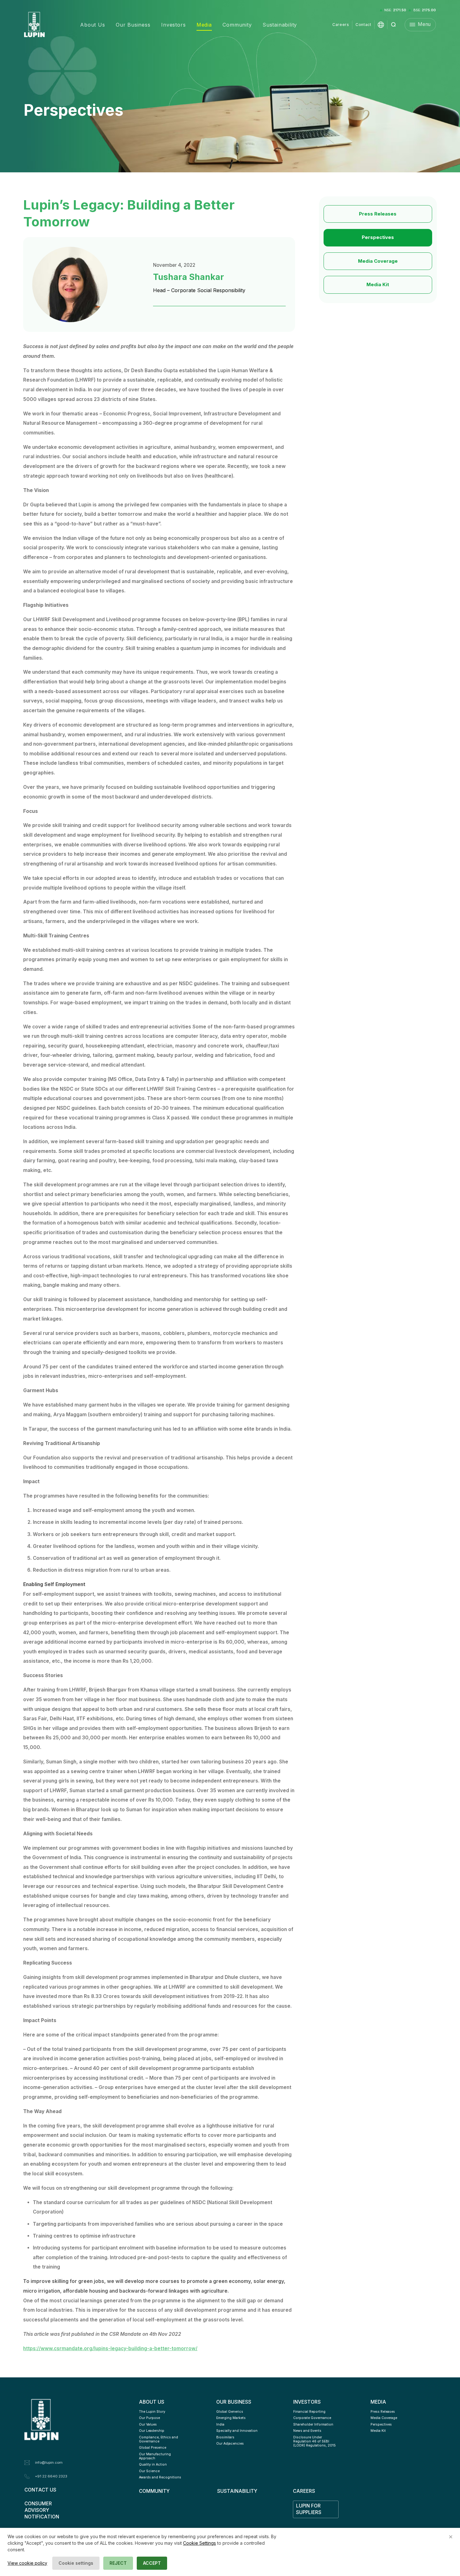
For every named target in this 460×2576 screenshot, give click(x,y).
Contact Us (40, 2490)
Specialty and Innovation (237, 2431)
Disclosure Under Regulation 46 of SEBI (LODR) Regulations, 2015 (314, 2441)
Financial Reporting (309, 2412)
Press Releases (378, 214)
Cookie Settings (199, 2543)
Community (237, 25)
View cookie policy (27, 2563)
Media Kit (378, 284)
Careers (341, 25)
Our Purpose (149, 2418)
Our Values (148, 2424)
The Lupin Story (152, 2412)
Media (204, 25)
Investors (173, 25)
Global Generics (230, 2412)
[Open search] (394, 25)
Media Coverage (378, 261)
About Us (92, 25)
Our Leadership (152, 2431)
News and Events (307, 2431)
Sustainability (280, 25)
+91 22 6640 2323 (51, 2476)
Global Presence (153, 2448)
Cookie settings (76, 2563)
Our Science (149, 2471)
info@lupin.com (49, 2462)
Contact (363, 25)
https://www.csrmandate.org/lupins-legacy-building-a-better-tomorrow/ (110, 2348)
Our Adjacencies (230, 2444)
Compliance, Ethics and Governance (159, 2439)
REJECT (118, 2563)
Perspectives (378, 237)
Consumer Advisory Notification (42, 2510)
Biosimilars (225, 2437)
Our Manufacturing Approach (155, 2456)
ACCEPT (152, 2563)
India (220, 2424)
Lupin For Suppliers (309, 2509)
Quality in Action (153, 2464)
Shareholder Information (313, 2424)
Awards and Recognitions (160, 2477)
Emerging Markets (231, 2418)
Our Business (133, 25)
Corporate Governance (312, 2418)
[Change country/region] (381, 25)
